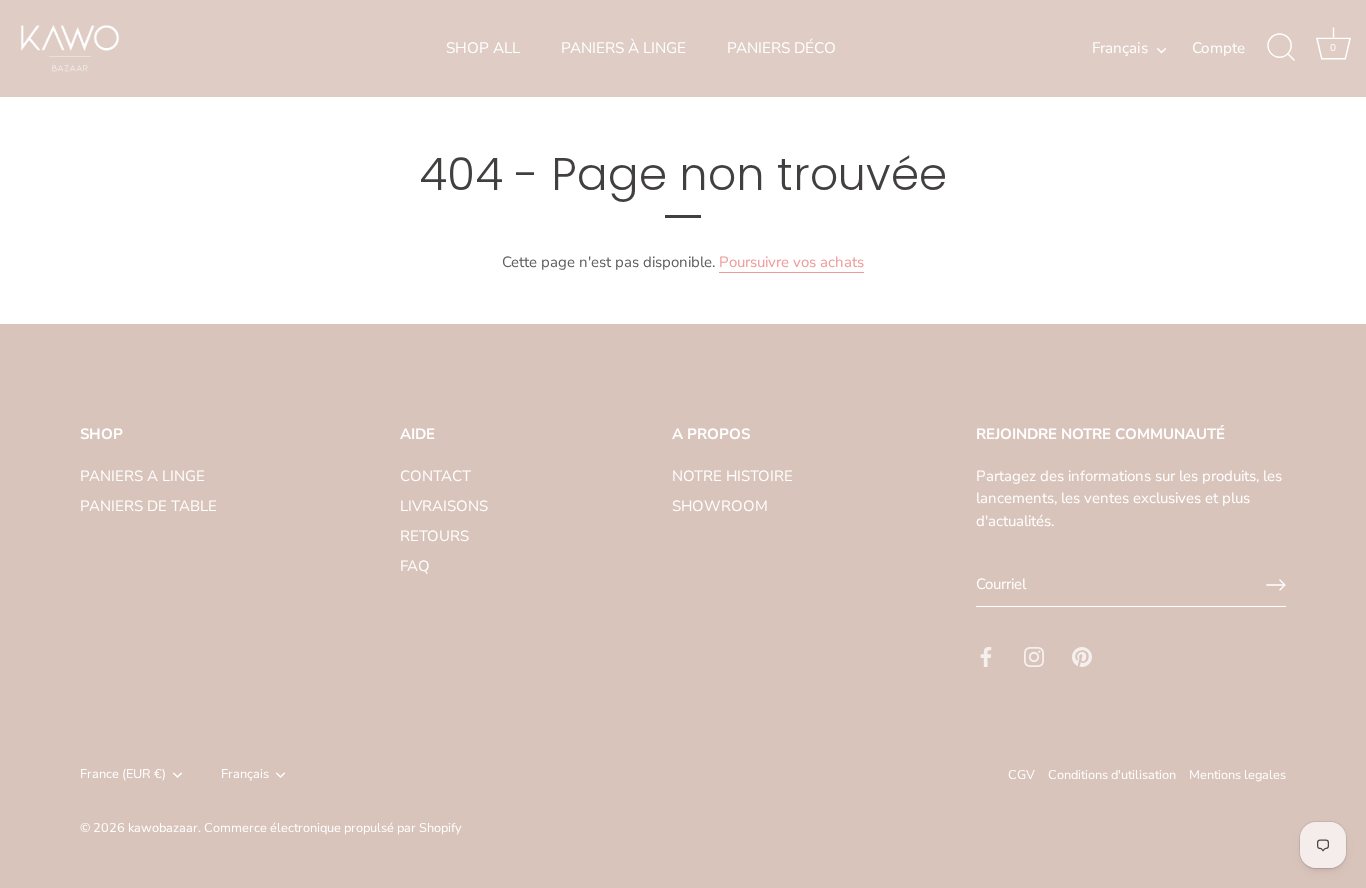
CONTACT (435, 476)
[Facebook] (986, 656)
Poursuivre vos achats (791, 262)
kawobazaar (163, 828)
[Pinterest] (1082, 656)
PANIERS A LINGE (142, 476)
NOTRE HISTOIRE (732, 476)
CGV (1021, 775)
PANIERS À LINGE (623, 48)
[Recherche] (1281, 48)
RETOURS (434, 536)
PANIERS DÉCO (781, 48)
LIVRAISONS (444, 506)
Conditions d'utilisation (1112, 775)
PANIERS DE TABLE (148, 506)
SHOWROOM (720, 506)
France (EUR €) (123, 775)
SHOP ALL (483, 48)
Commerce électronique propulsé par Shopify (333, 828)
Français (1120, 48)
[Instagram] (1034, 656)
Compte (1218, 48)
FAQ (415, 566)
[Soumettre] (1276, 585)
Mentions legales (1237, 775)
